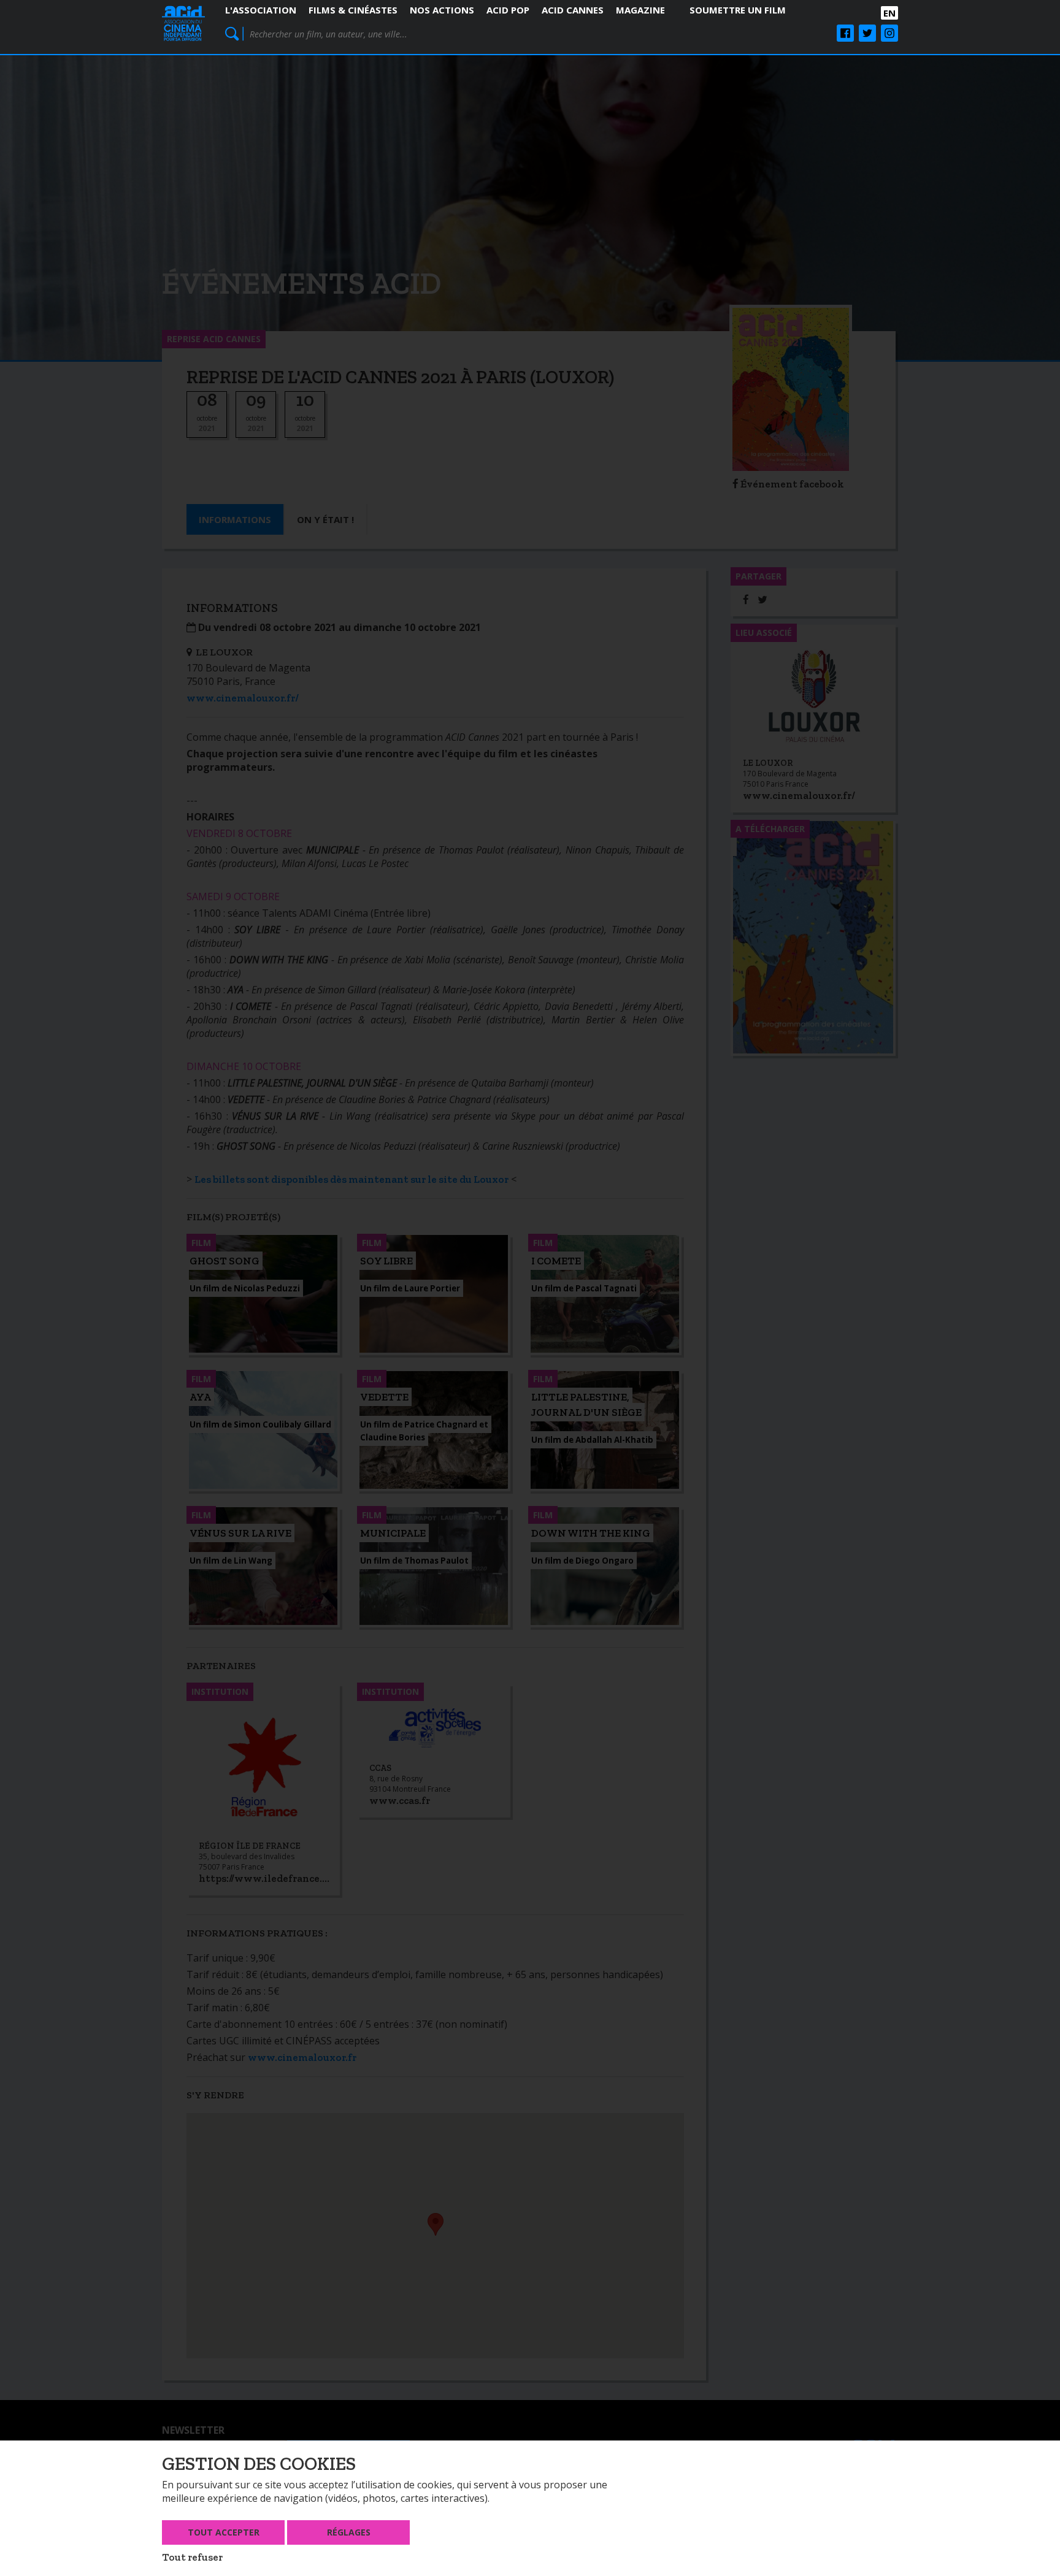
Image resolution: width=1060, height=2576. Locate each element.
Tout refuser (192, 2557)
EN (889, 13)
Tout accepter (224, 2532)
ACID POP (508, 10)
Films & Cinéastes (353, 10)
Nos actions (442, 10)
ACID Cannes (573, 10)
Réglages (349, 2532)
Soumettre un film (738, 10)
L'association (261, 10)
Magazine (640, 10)
